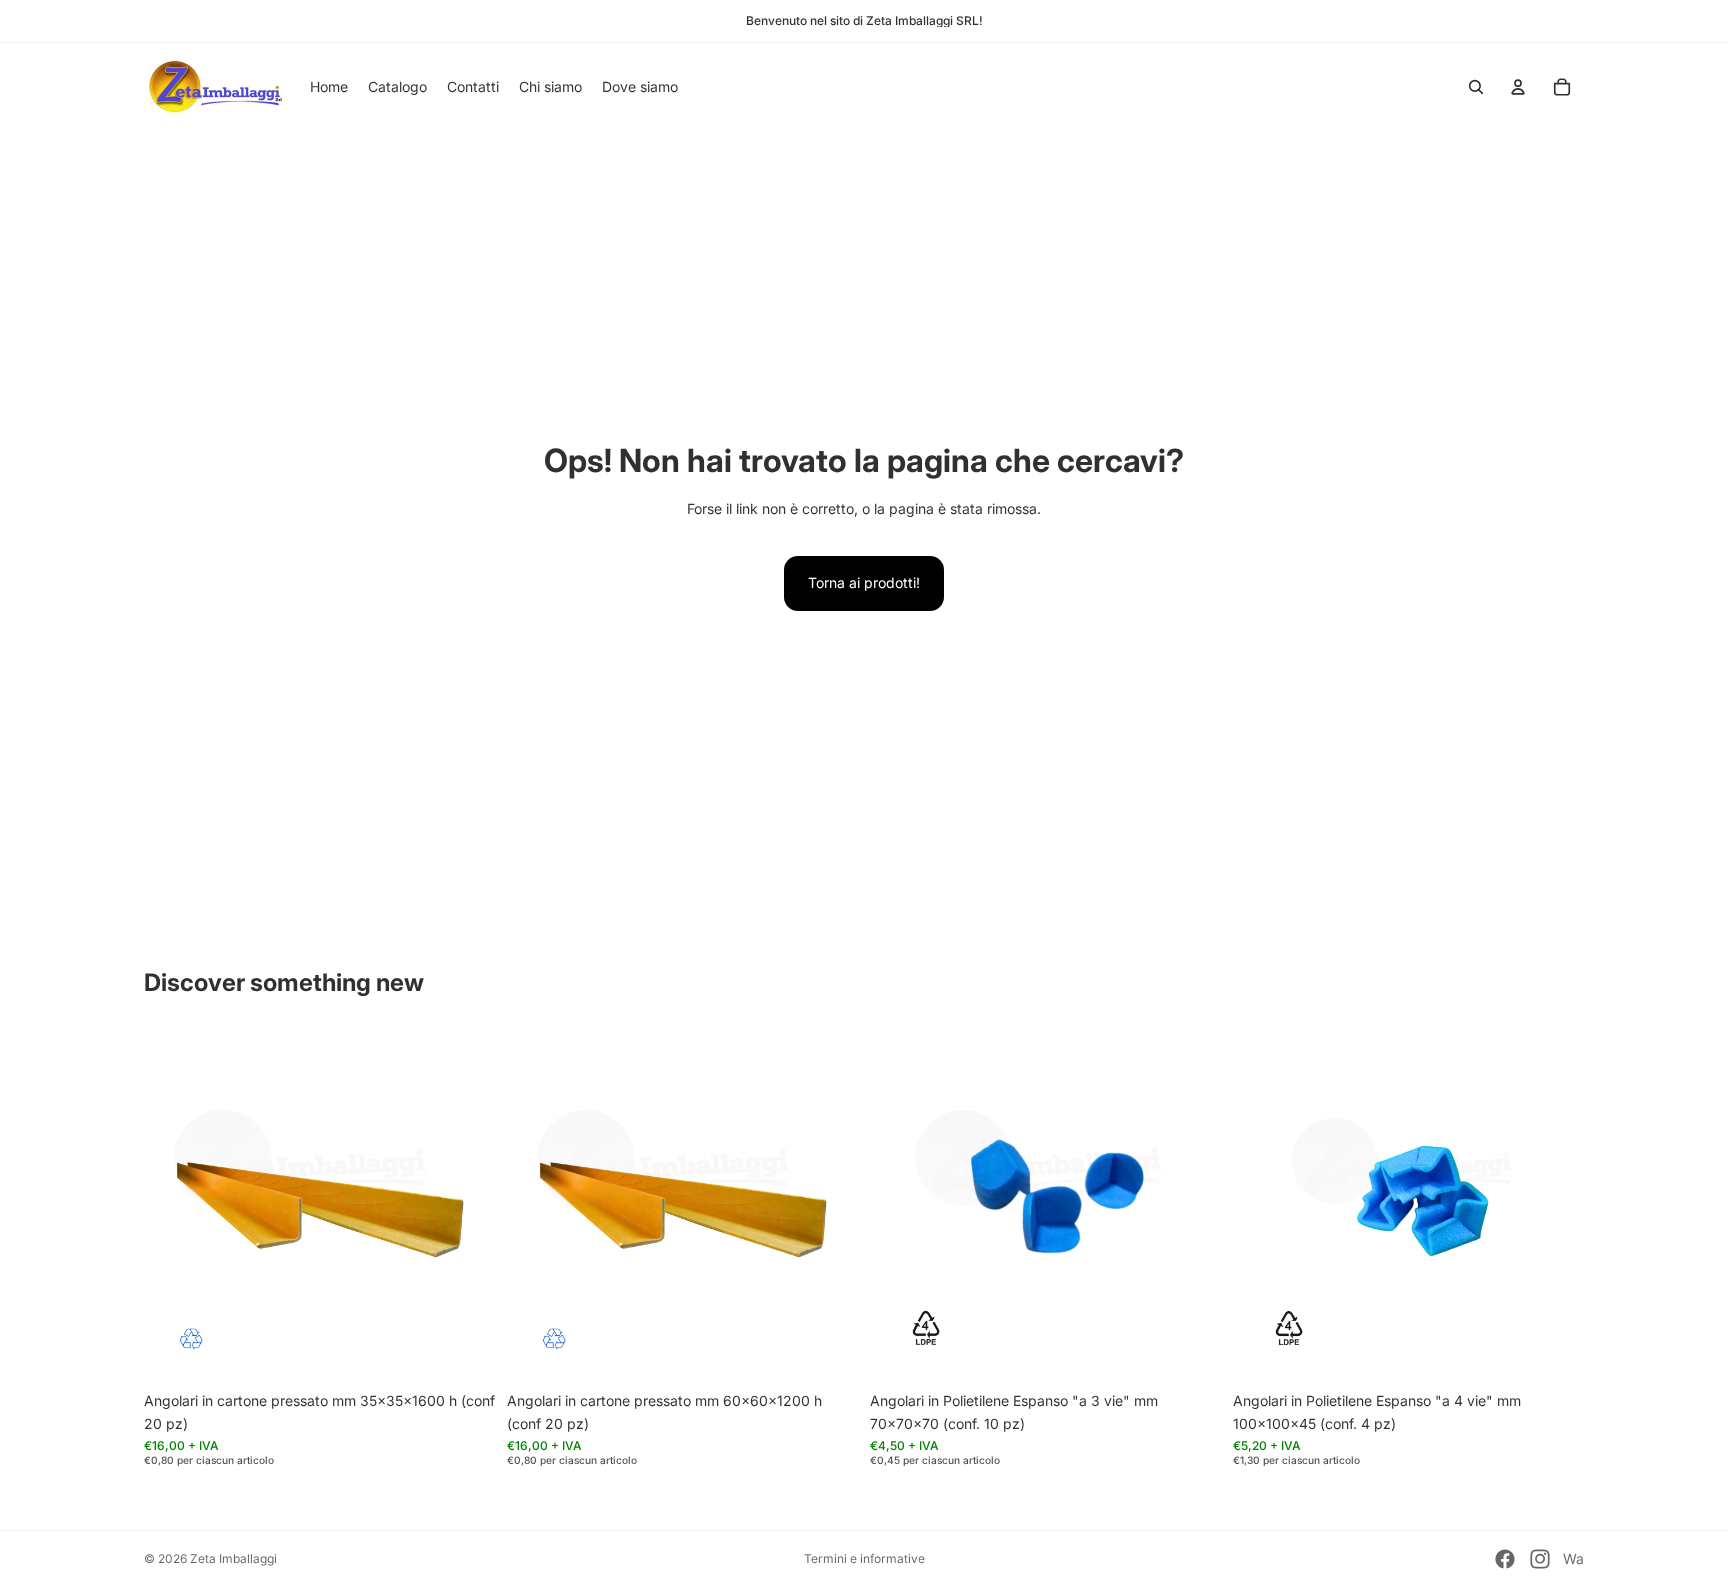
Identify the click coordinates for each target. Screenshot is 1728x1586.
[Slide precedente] (174, 1207)
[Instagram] (1540, 1559)
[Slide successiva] (465, 1207)
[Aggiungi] (464, 1352)
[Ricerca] (1476, 87)
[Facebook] (1505, 1559)
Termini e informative (864, 1558)
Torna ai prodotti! (864, 582)
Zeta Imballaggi (233, 1558)
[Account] (1518, 87)
